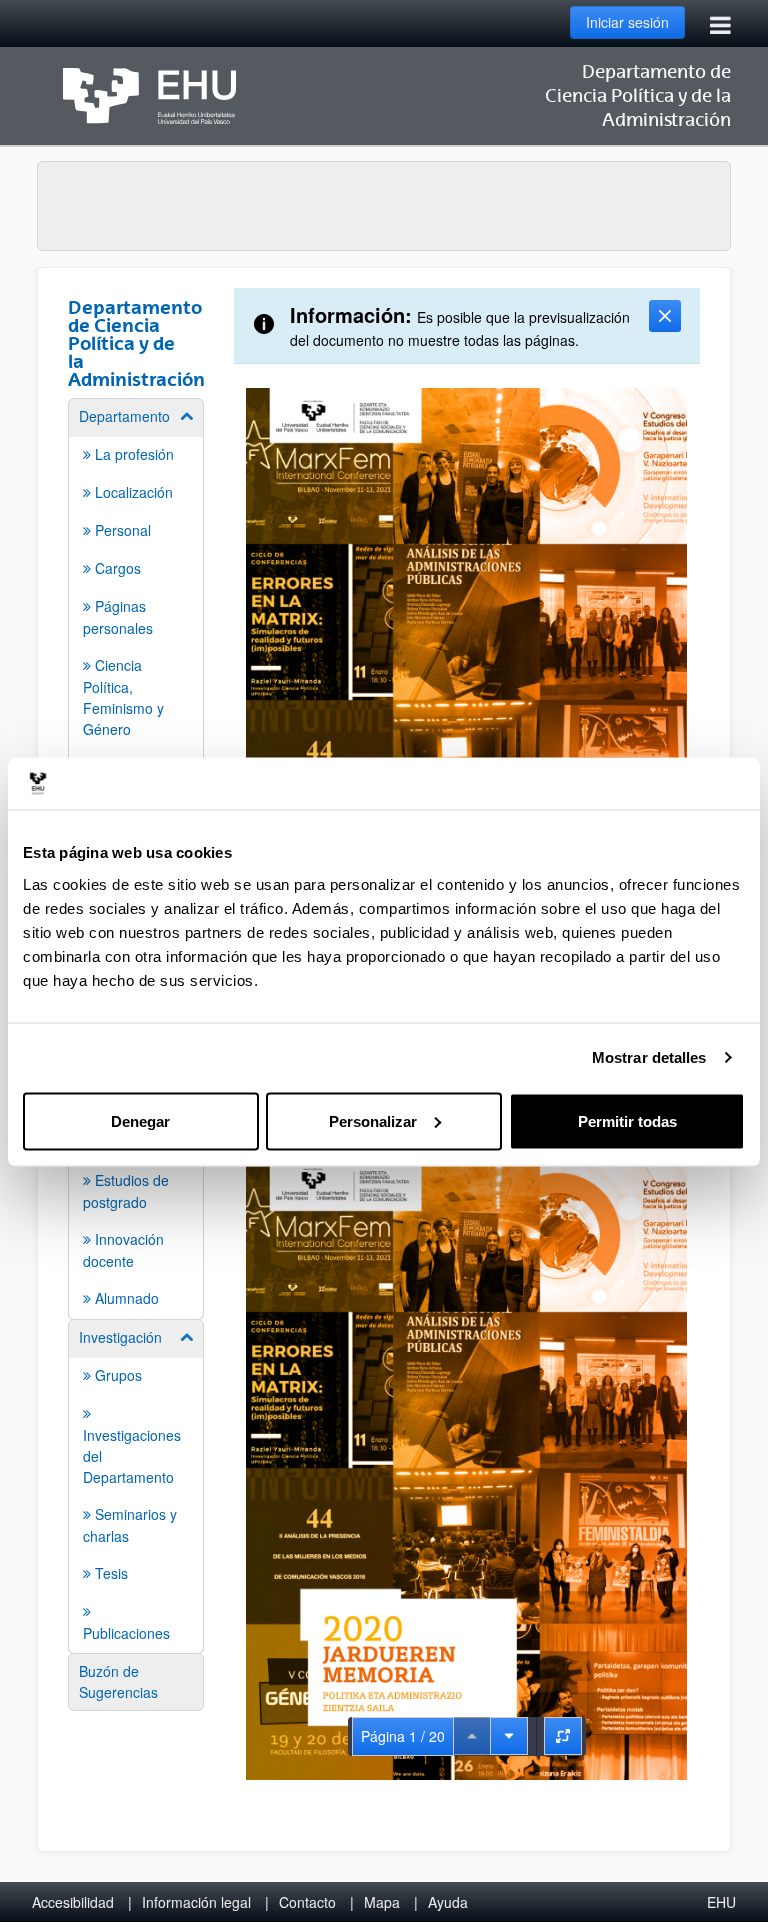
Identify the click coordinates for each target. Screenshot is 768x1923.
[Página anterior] (472, 1736)
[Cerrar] (665, 316)
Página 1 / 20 (403, 1736)
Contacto (307, 1902)
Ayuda (448, 1902)
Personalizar (373, 1120)
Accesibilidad (73, 1902)
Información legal (196, 1902)
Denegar (140, 1120)
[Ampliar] (563, 1736)
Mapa (382, 1902)
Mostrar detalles (649, 1057)
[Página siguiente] (509, 1736)
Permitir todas (627, 1120)
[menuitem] (136, 591)
